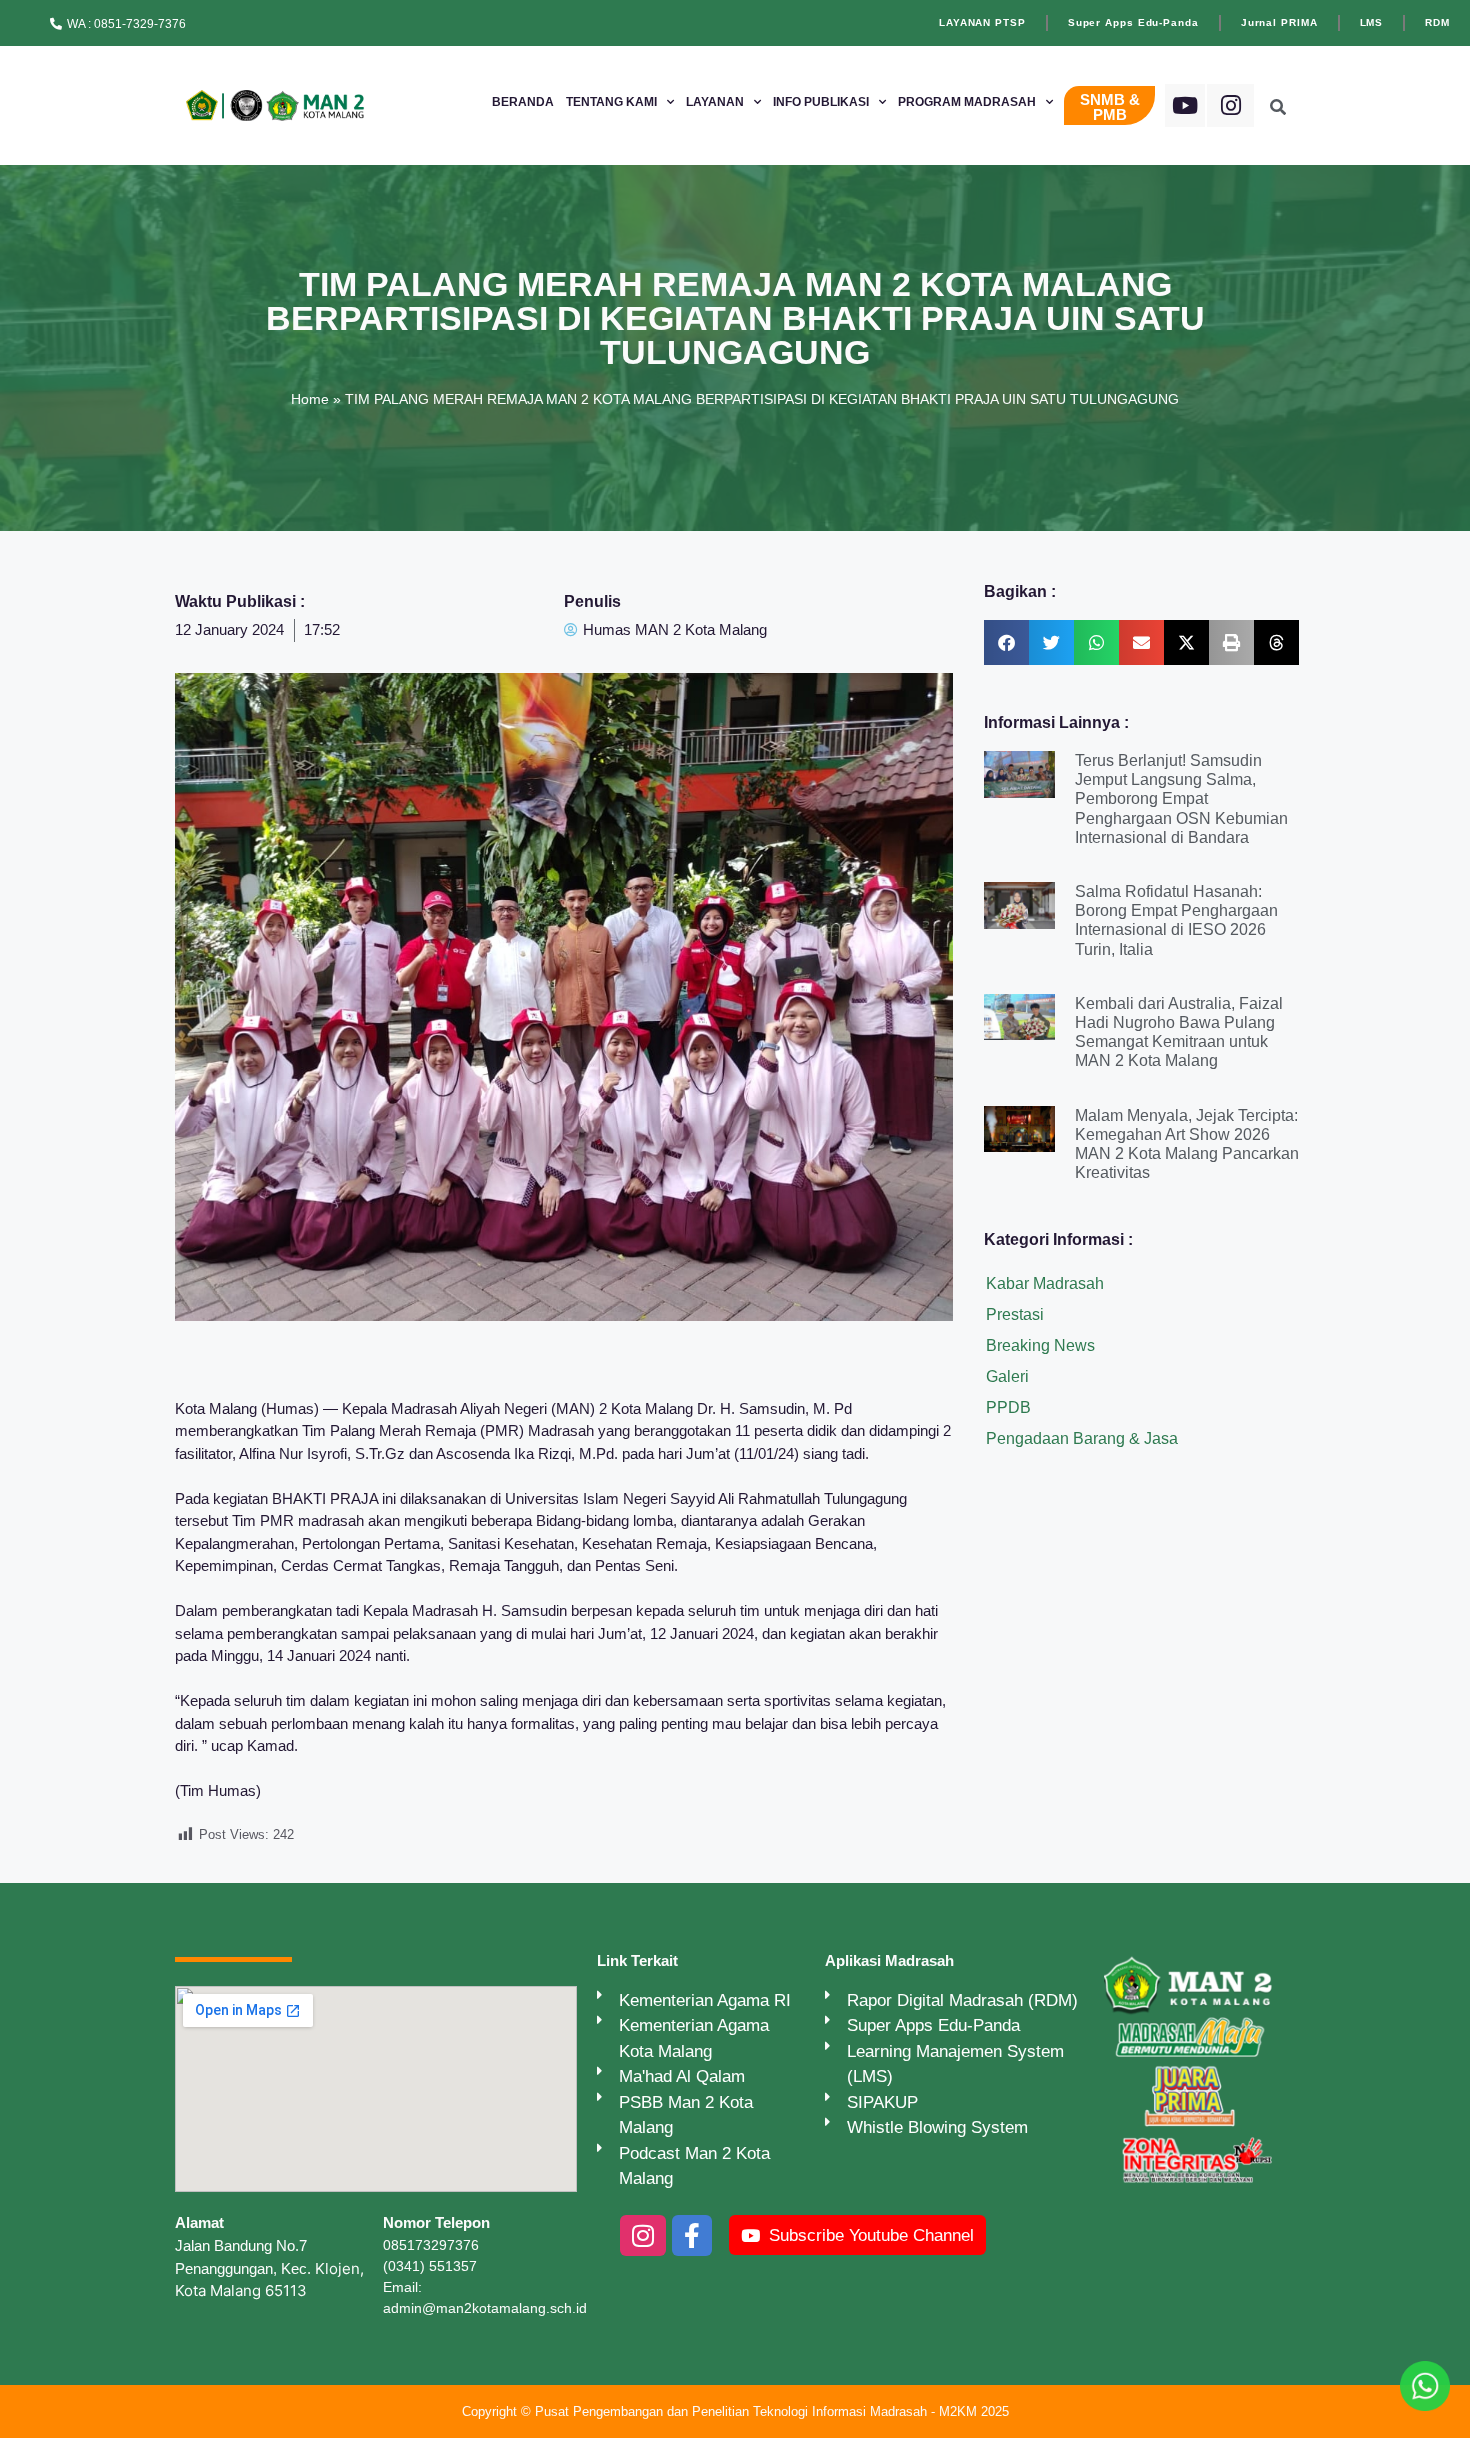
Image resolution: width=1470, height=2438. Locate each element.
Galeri (1007, 1376)
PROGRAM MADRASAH (967, 102)
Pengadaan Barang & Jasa (1082, 1438)
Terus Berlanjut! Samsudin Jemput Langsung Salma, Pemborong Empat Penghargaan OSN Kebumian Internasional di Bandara (1181, 799)
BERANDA (523, 102)
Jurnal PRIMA (1279, 22)
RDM (1437, 22)
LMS (1372, 22)
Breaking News (1040, 1345)
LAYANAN (715, 102)
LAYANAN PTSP (982, 22)
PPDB (1008, 1407)
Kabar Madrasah (1045, 1283)
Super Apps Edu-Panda (1133, 22)
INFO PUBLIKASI (821, 102)
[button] (1006, 642)
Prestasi (1015, 1314)
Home (310, 399)
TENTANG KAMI (611, 102)
